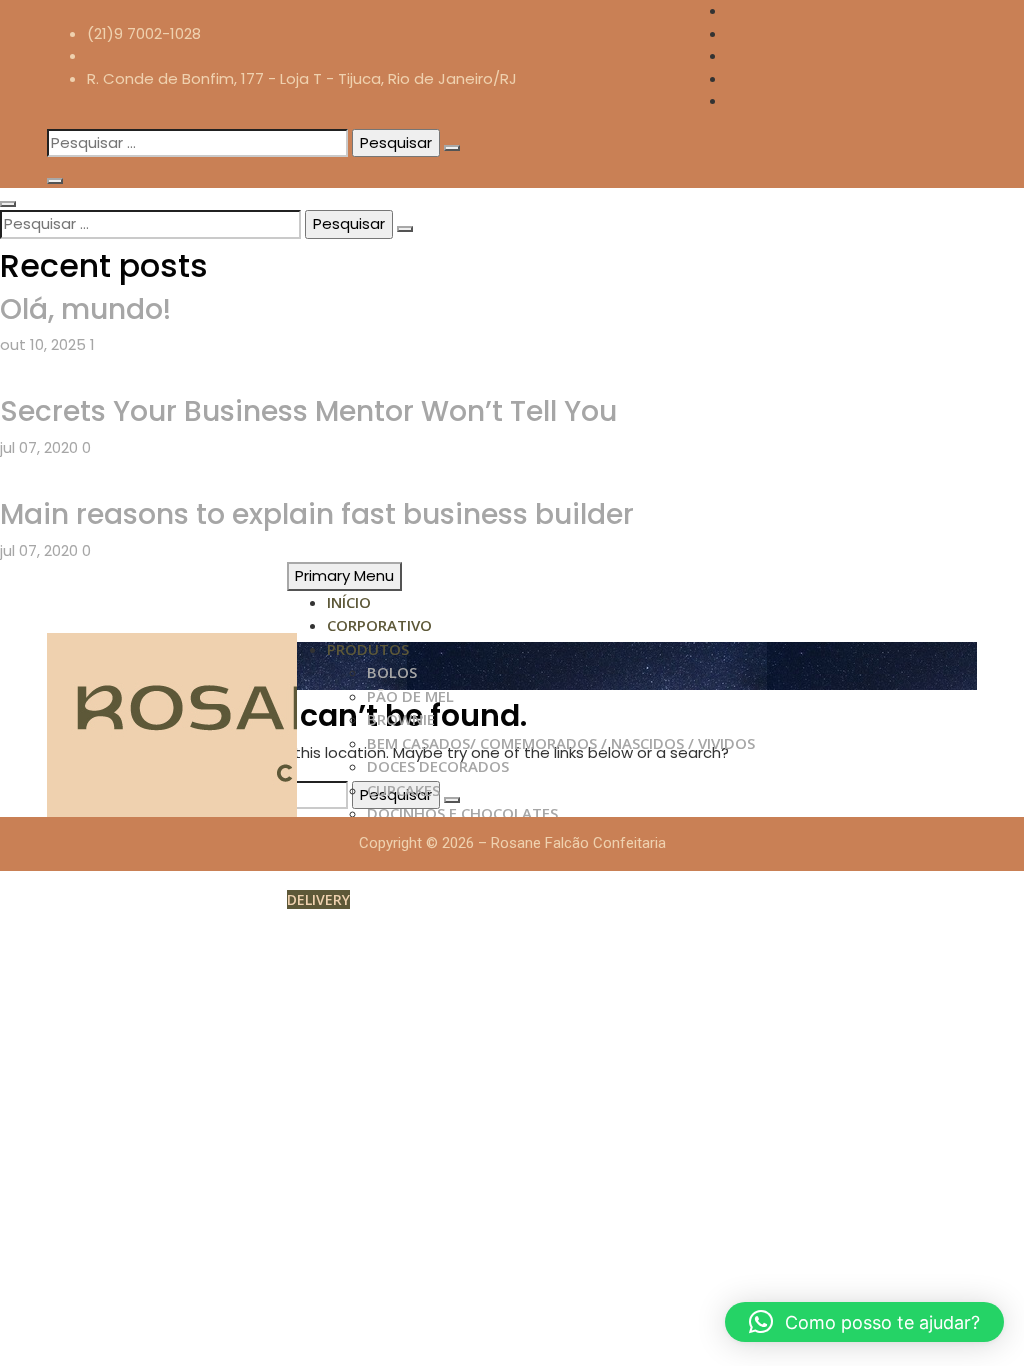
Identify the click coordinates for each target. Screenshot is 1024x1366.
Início (349, 602)
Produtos (368, 649)
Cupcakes (403, 790)
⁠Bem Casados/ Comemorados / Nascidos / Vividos (561, 743)
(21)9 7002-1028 (144, 33)
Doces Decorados (438, 766)
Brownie (401, 719)
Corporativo (379, 625)
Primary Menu (344, 575)
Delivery (318, 899)
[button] (864, 1322)
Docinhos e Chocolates (462, 813)
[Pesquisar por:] (197, 143)
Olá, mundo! (85, 309)
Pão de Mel (410, 696)
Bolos (392, 672)
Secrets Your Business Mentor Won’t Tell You (308, 411)
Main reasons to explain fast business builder (317, 514)
